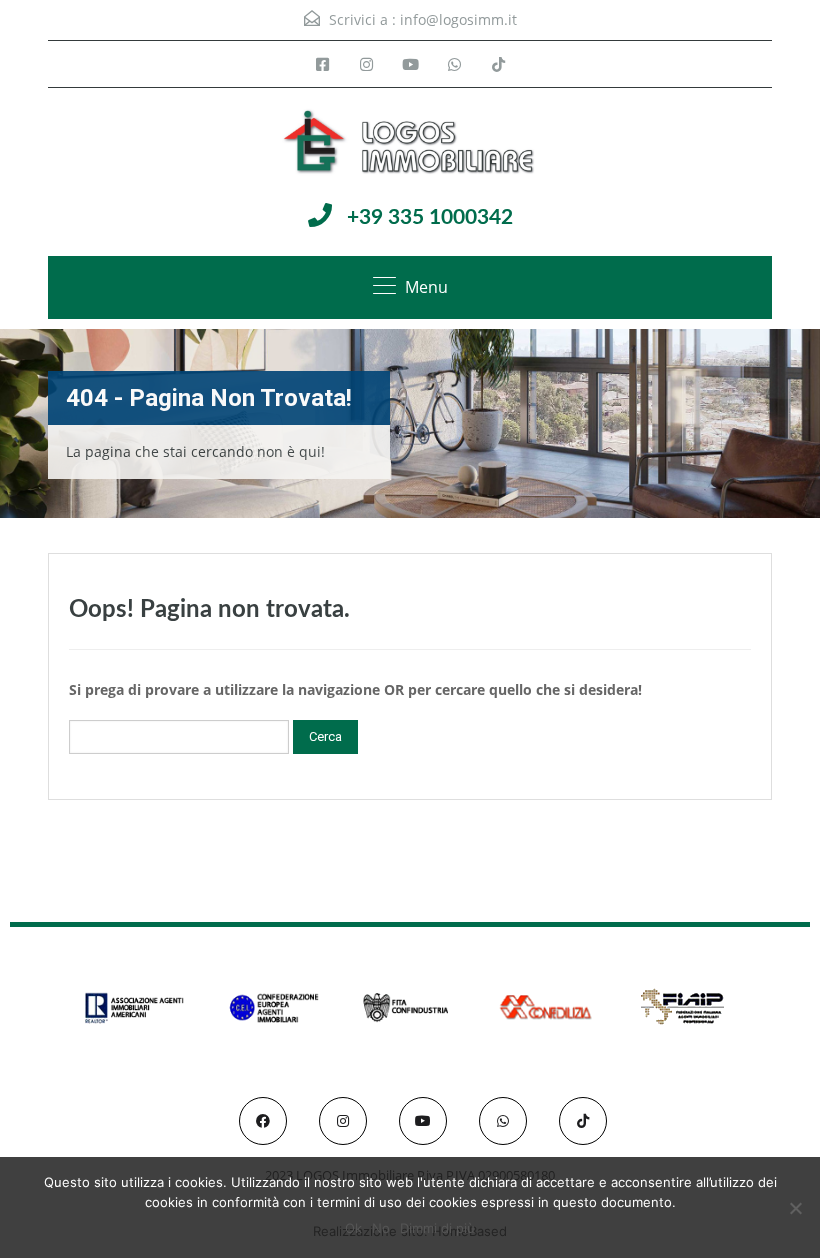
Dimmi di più (437, 1228)
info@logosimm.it (458, 19)
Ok (353, 1228)
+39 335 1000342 (430, 217)
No (381, 1228)
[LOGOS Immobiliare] (410, 144)
